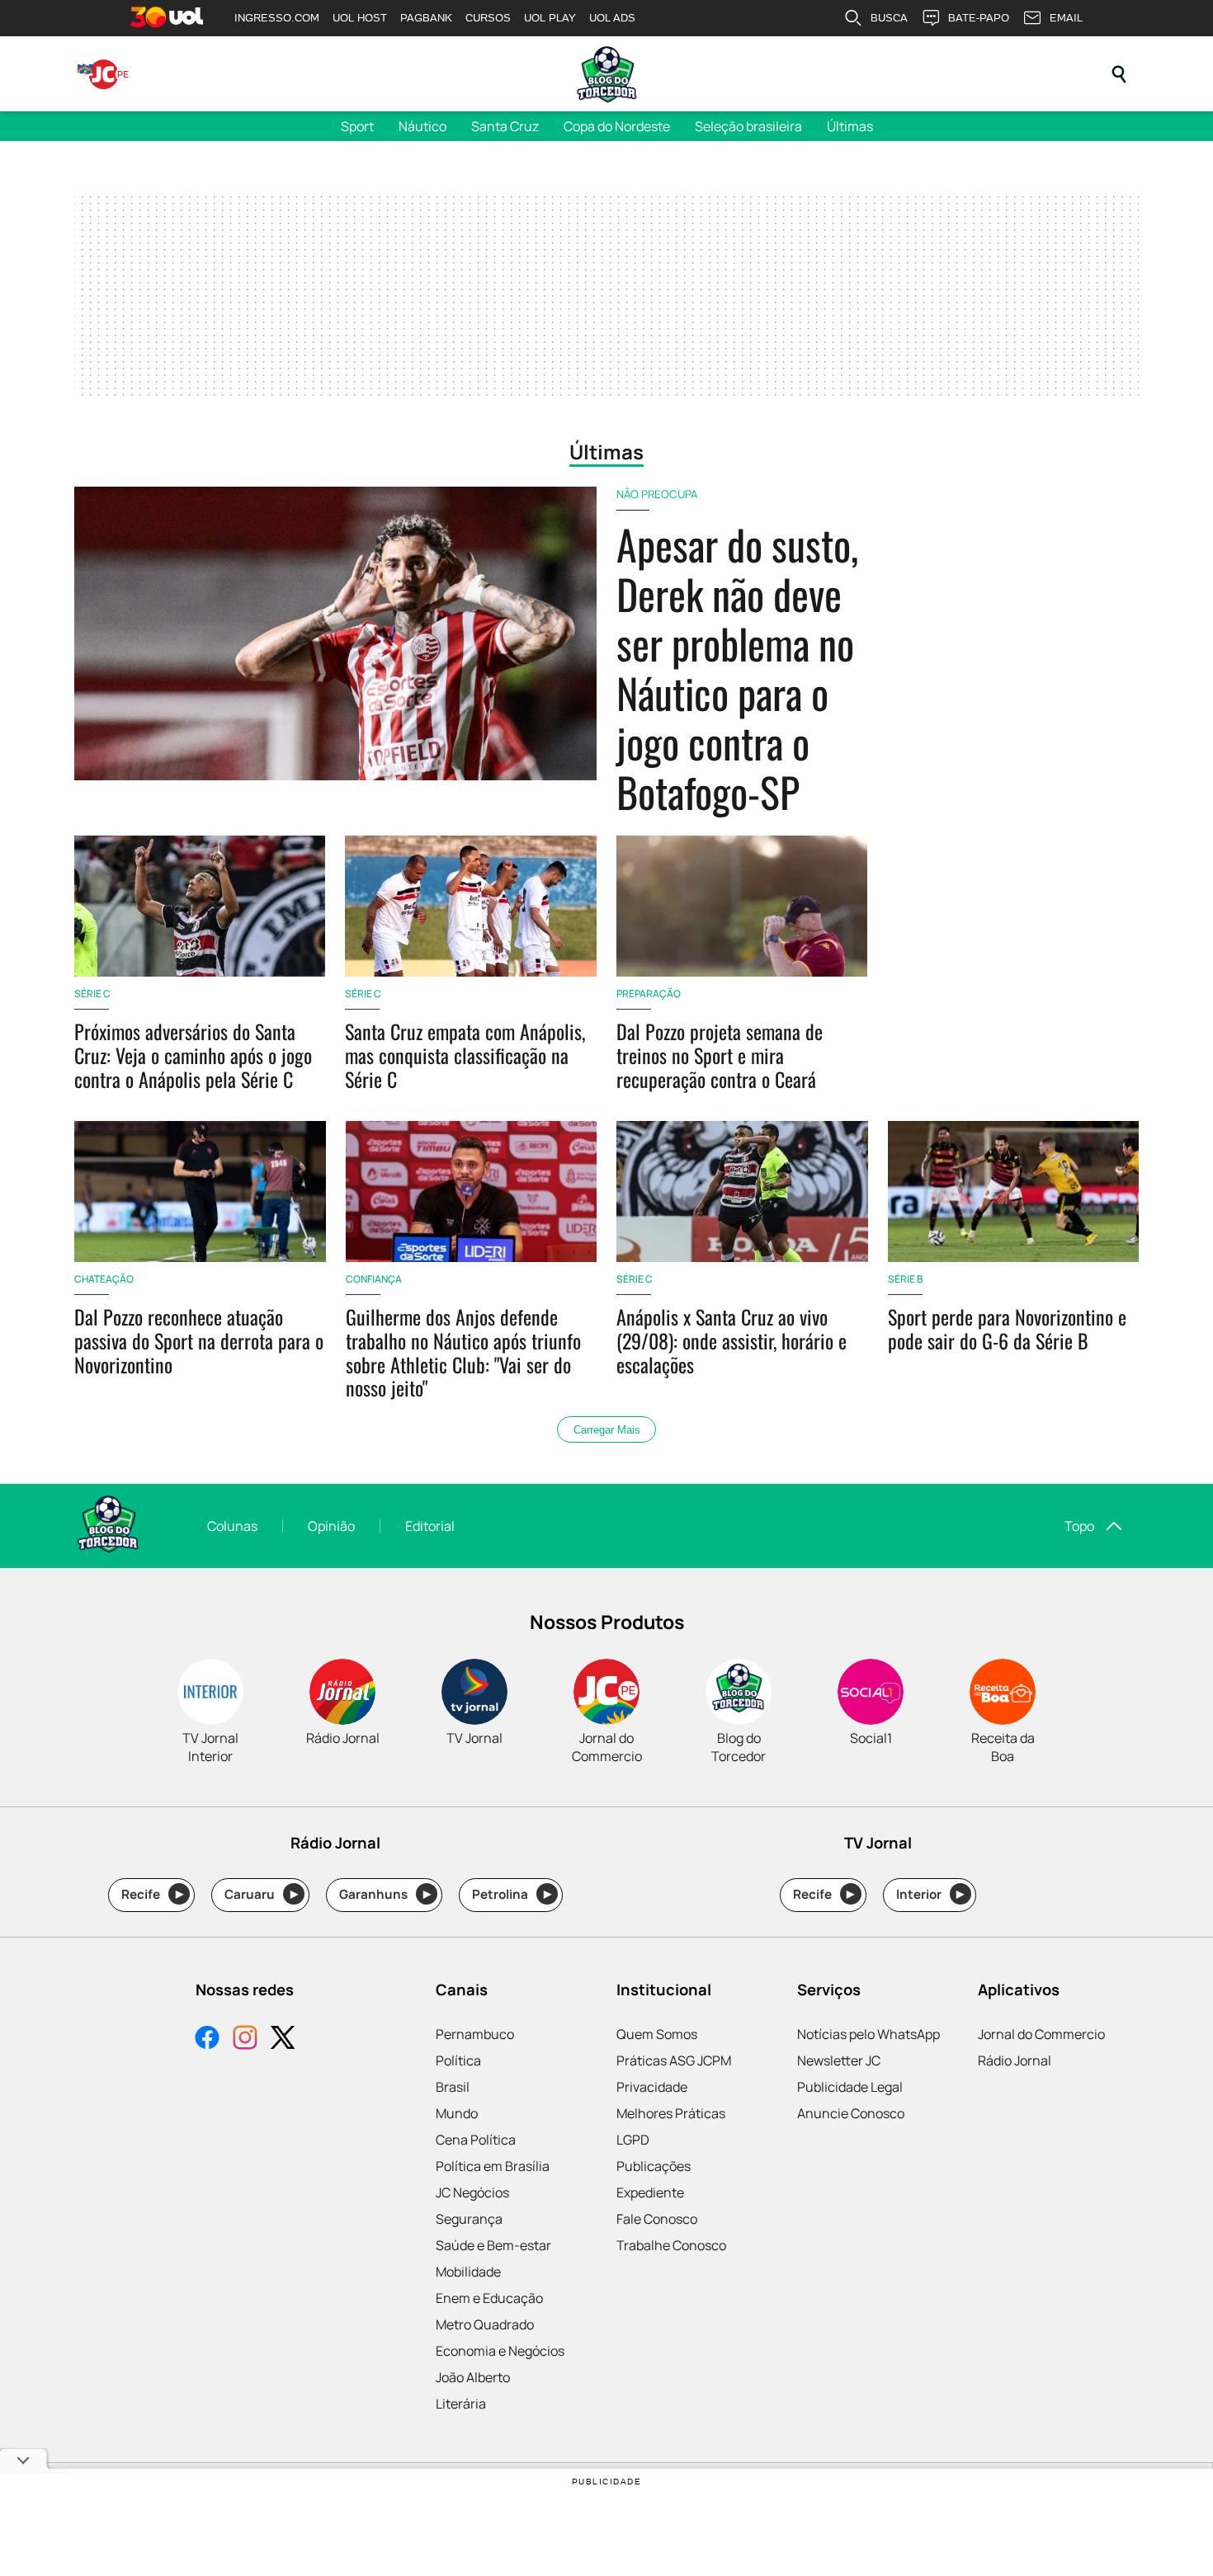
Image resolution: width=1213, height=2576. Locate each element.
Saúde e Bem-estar (493, 2245)
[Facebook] (207, 2039)
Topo (1079, 1526)
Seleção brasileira (748, 126)
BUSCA (889, 18)
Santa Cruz (505, 126)
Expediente (650, 2192)
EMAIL (1066, 18)
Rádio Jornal (1015, 2060)
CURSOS (488, 18)
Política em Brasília (493, 2166)
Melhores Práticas (671, 2113)
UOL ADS (612, 18)
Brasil (453, 2087)
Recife (152, 1894)
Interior (930, 1894)
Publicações (654, 2166)
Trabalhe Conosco (671, 2245)
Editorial (430, 1526)
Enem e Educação (489, 2298)
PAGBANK (426, 18)
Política (458, 2060)
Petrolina (512, 1894)
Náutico (422, 126)
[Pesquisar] (1119, 74)
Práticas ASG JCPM (674, 2060)
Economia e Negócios (500, 2351)
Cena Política (476, 2140)
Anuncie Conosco (851, 2113)
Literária (461, 2404)
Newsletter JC (839, 2060)
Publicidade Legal (850, 2087)
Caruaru (261, 1894)
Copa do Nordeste (617, 126)
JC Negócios (472, 2192)
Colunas (232, 1526)
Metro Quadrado (485, 2324)
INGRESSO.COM (277, 18)
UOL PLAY (550, 18)
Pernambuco (475, 2034)
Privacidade (652, 2087)
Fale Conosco (657, 2219)
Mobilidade (468, 2272)
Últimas (850, 126)
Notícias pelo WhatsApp (868, 2034)
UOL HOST (360, 18)
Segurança (469, 2219)
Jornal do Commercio (1041, 2034)
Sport (357, 126)
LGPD (633, 2140)
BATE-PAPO (979, 18)
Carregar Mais (607, 1430)
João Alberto (473, 2377)
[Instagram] (245, 2039)
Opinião (331, 1526)
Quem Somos (657, 2034)
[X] (283, 2039)
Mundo (457, 2113)
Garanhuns (385, 1894)
